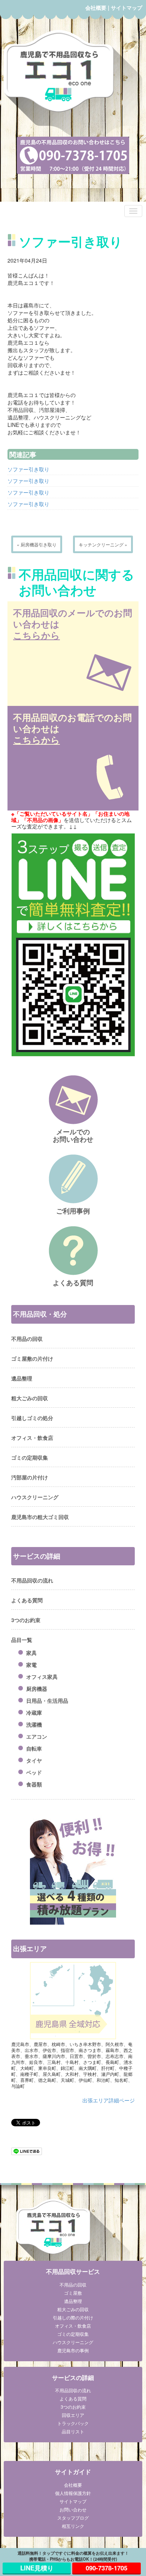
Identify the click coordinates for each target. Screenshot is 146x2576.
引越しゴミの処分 (32, 1418)
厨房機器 (37, 1689)
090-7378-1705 (107, 2568)
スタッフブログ (73, 2518)
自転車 (34, 1748)
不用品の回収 (27, 1339)
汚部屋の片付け (30, 1477)
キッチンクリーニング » (103, 544)
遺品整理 (22, 1378)
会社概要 (96, 7)
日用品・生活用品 (47, 1701)
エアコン (37, 1736)
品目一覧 (22, 1640)
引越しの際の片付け (73, 2317)
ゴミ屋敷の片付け (32, 1358)
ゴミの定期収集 (30, 1457)
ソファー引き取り (28, 469)
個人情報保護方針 (73, 2493)
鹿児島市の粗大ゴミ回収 (40, 1517)
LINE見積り (37, 2568)
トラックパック (73, 2423)
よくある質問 (27, 1600)
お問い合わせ (73, 2509)
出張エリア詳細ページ (109, 2100)
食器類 (34, 1784)
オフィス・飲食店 (32, 1438)
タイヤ (34, 1760)
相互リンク (73, 2526)
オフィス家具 (42, 1677)
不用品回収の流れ (32, 1580)
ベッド (34, 1772)
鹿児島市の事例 (73, 2350)
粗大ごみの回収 (30, 1398)
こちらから (36, 635)
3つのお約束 (26, 1620)
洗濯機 (34, 1724)
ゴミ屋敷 (73, 2293)
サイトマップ (127, 7)
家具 (31, 1653)
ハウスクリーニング (35, 1497)
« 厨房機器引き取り (37, 544)
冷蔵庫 (34, 1712)
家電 (31, 1665)
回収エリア (73, 2415)
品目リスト (73, 2431)
